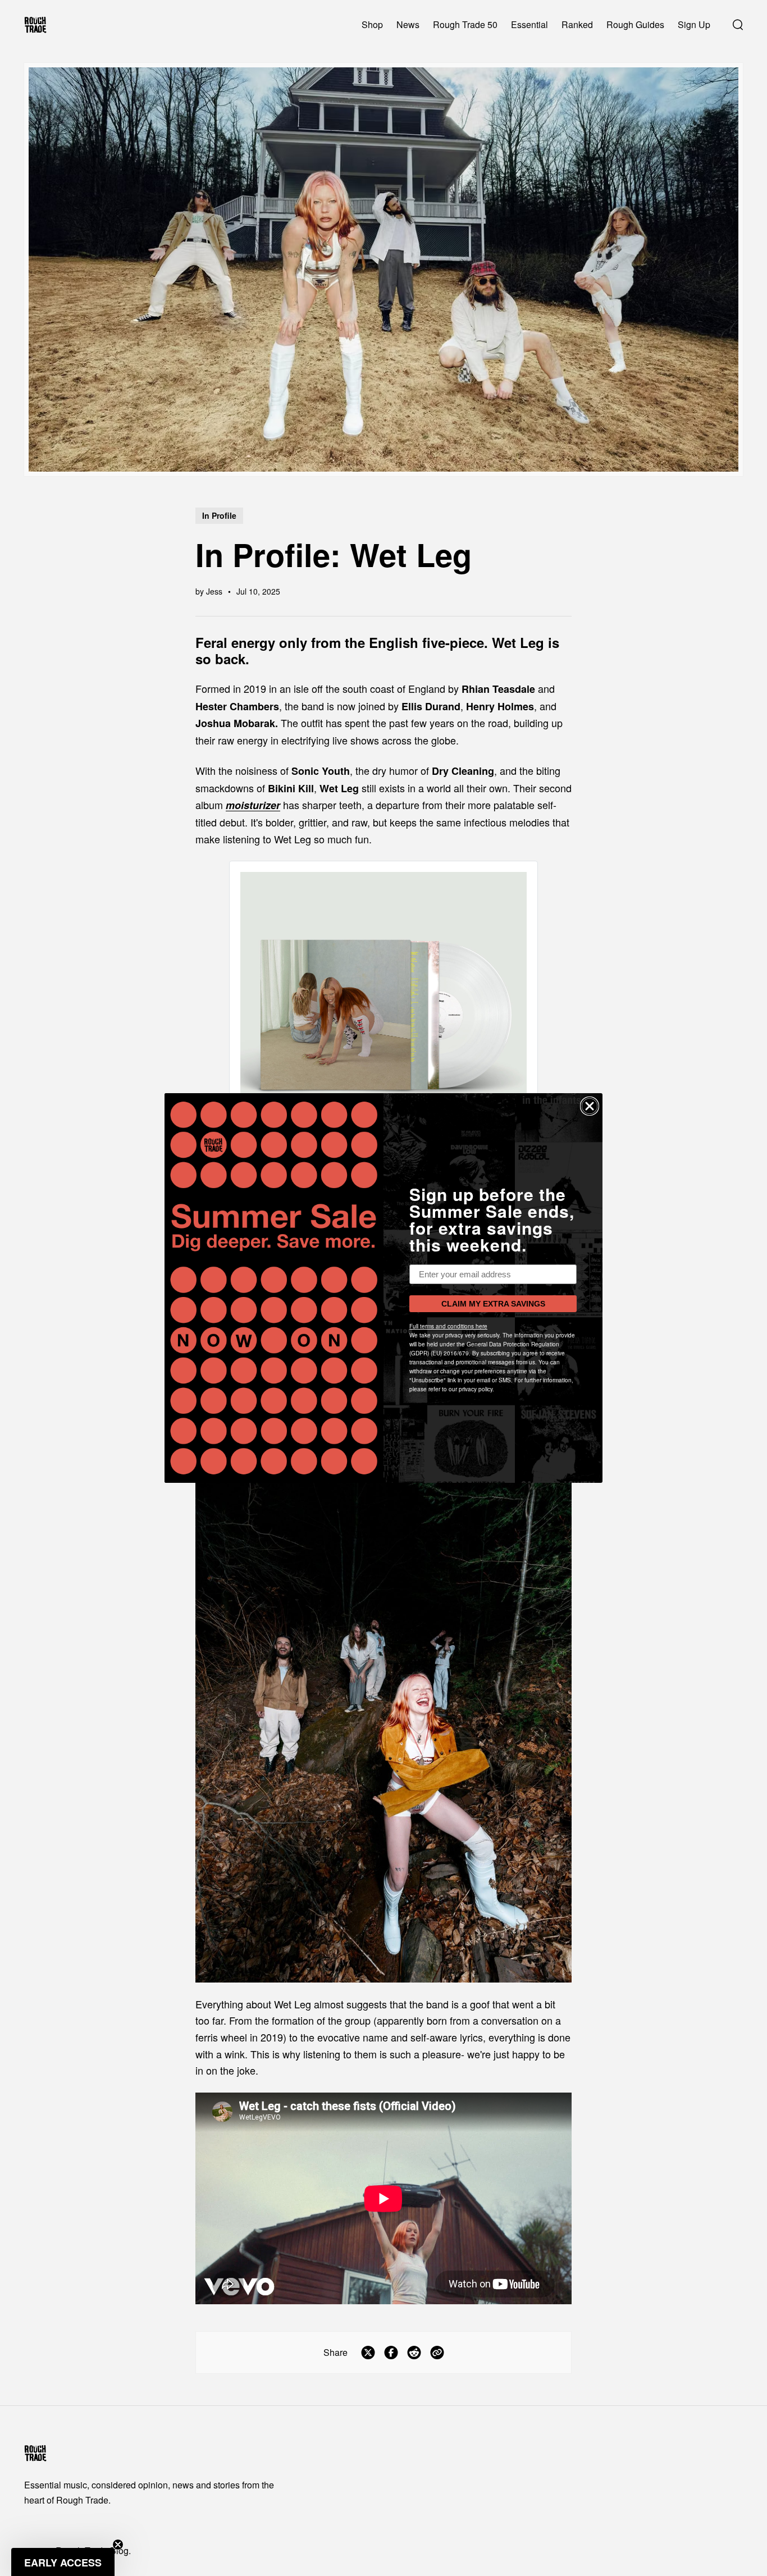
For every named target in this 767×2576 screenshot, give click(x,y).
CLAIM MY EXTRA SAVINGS (493, 1304)
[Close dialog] (590, 1106)
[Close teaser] (118, 2545)
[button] (63, 2562)
